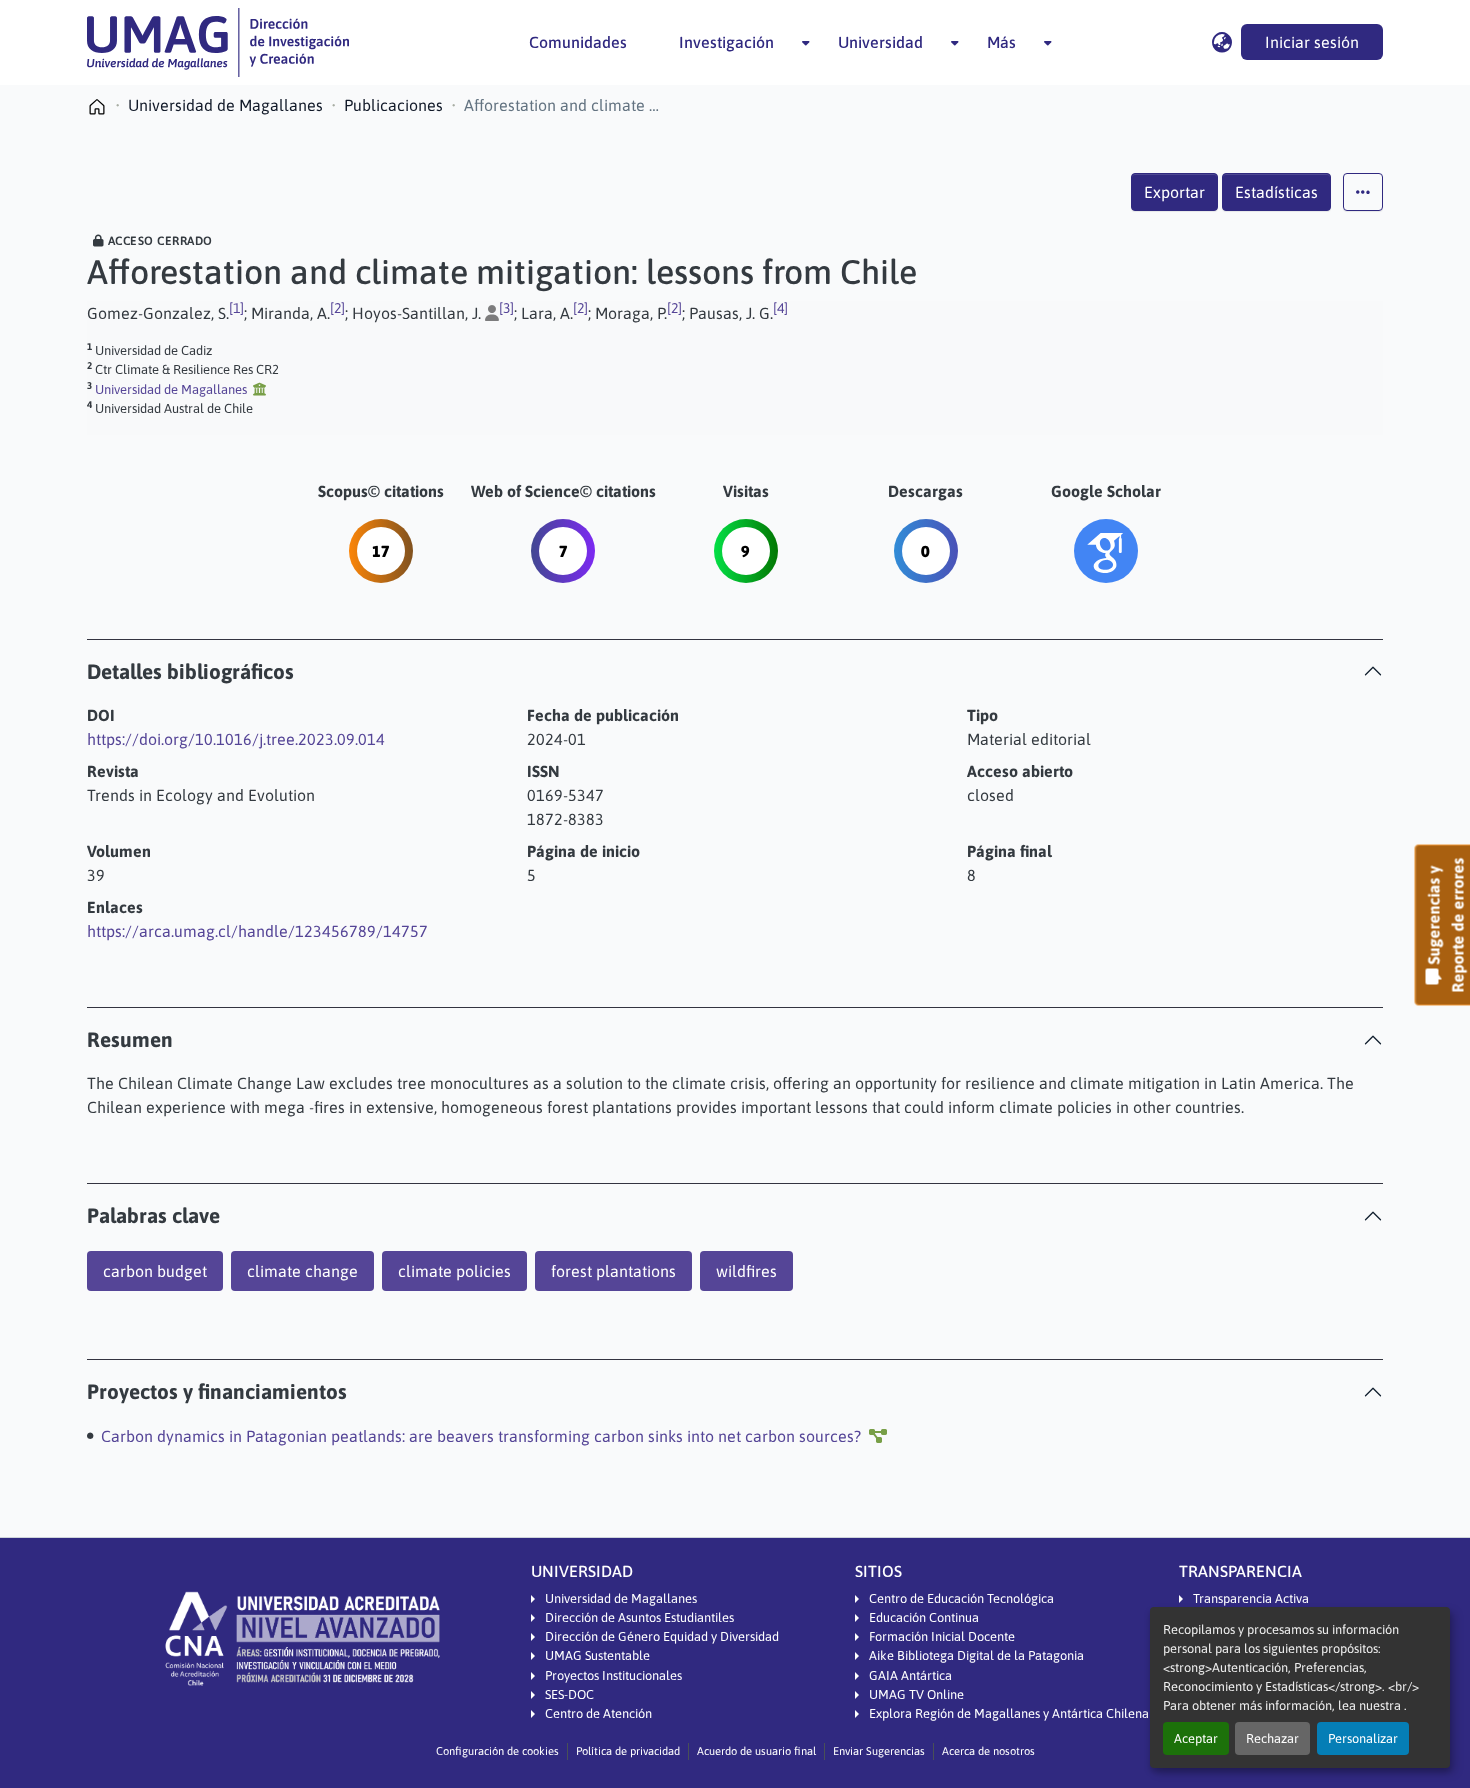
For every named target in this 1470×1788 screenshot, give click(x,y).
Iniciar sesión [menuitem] (1312, 42)
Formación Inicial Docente (942, 1636)
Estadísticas (1276, 192)
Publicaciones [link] (393, 105)
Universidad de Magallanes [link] (225, 105)
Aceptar (1196, 1738)
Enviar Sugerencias (879, 1751)
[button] (218, 42)
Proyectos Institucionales (613, 1675)
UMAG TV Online (916, 1694)
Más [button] (1001, 42)
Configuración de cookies (497, 1751)
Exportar (1174, 192)
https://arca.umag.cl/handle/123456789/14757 (257, 931)
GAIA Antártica (910, 1675)
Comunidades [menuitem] (578, 42)
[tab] (735, 671)
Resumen (130, 1039)
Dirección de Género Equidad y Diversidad (662, 1636)
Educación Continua (924, 1617)
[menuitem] (732, 42)
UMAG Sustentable (597, 1655)
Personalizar (1363, 1738)
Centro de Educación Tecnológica (961, 1598)
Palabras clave (153, 1215)
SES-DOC (569, 1694)
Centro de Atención (598, 1713)
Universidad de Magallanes (621, 1598)
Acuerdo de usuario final (756, 1751)
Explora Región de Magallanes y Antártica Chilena (1009, 1713)
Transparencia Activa (1251, 1598)
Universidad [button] (880, 42)
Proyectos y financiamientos (217, 1391)
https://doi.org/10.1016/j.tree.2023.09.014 (236, 739)
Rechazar (1272, 1738)
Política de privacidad (628, 1751)
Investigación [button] (726, 42)
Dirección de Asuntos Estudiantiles (639, 1617)
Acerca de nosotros (988, 1751)
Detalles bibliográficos (190, 671)
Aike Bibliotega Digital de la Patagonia (976, 1655)
